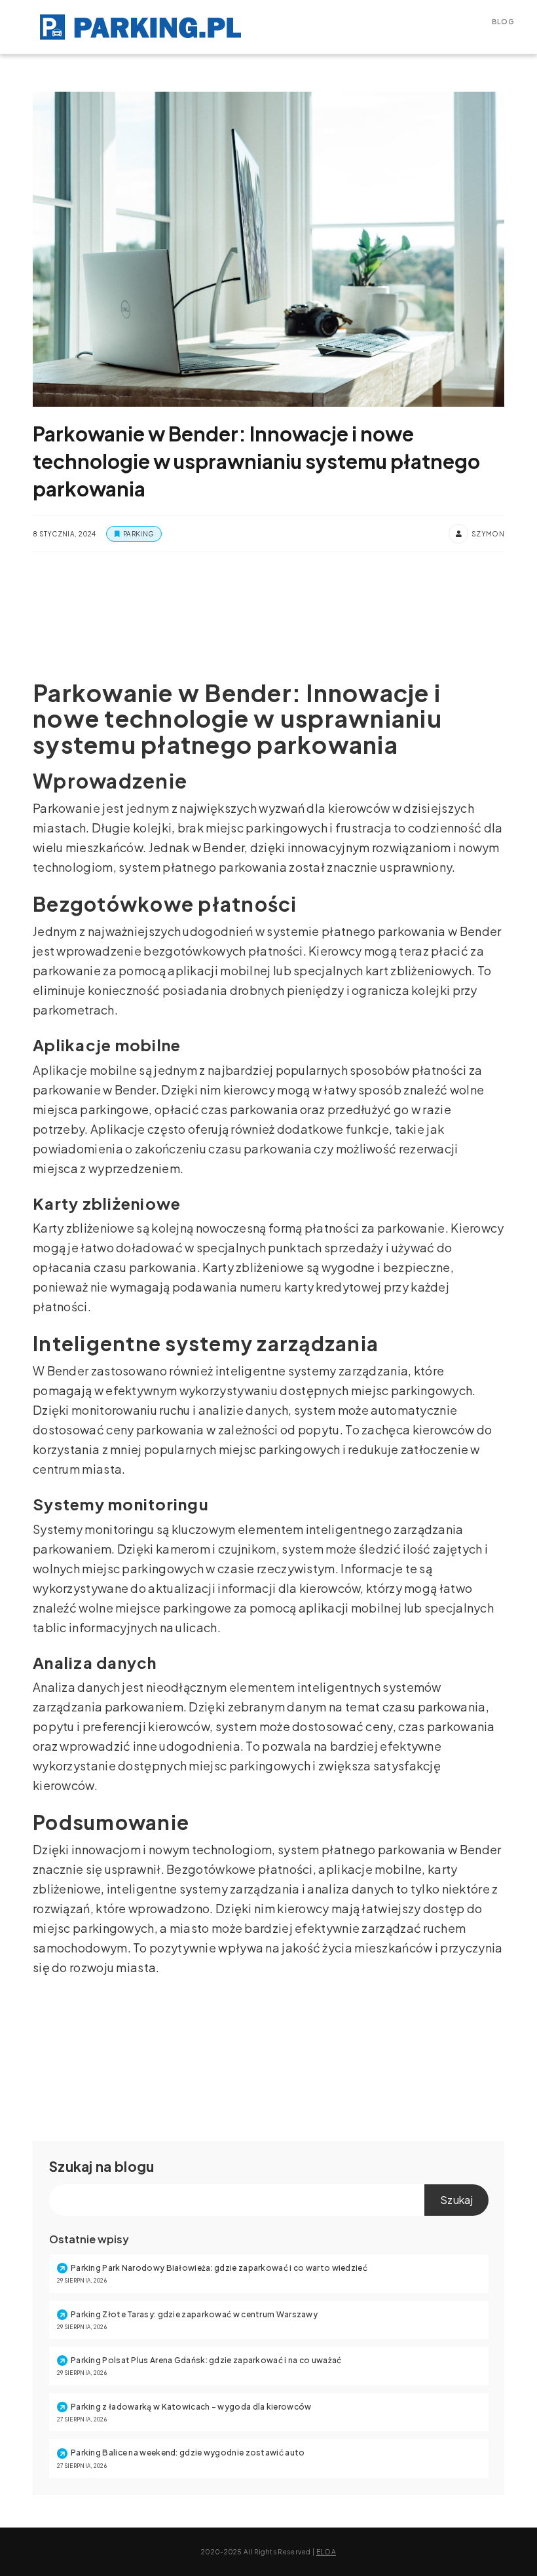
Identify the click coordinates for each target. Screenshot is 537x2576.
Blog (503, 22)
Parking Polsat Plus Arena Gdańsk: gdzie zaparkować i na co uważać (206, 2360)
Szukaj (71, 2166)
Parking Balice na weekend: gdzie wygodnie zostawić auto (188, 2453)
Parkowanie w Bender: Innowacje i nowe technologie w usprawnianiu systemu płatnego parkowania (256, 461)
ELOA (326, 2552)
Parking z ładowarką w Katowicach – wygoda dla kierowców (191, 2407)
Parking (138, 534)
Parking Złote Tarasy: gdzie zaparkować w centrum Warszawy (194, 2314)
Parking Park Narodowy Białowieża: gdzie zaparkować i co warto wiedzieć (219, 2268)
